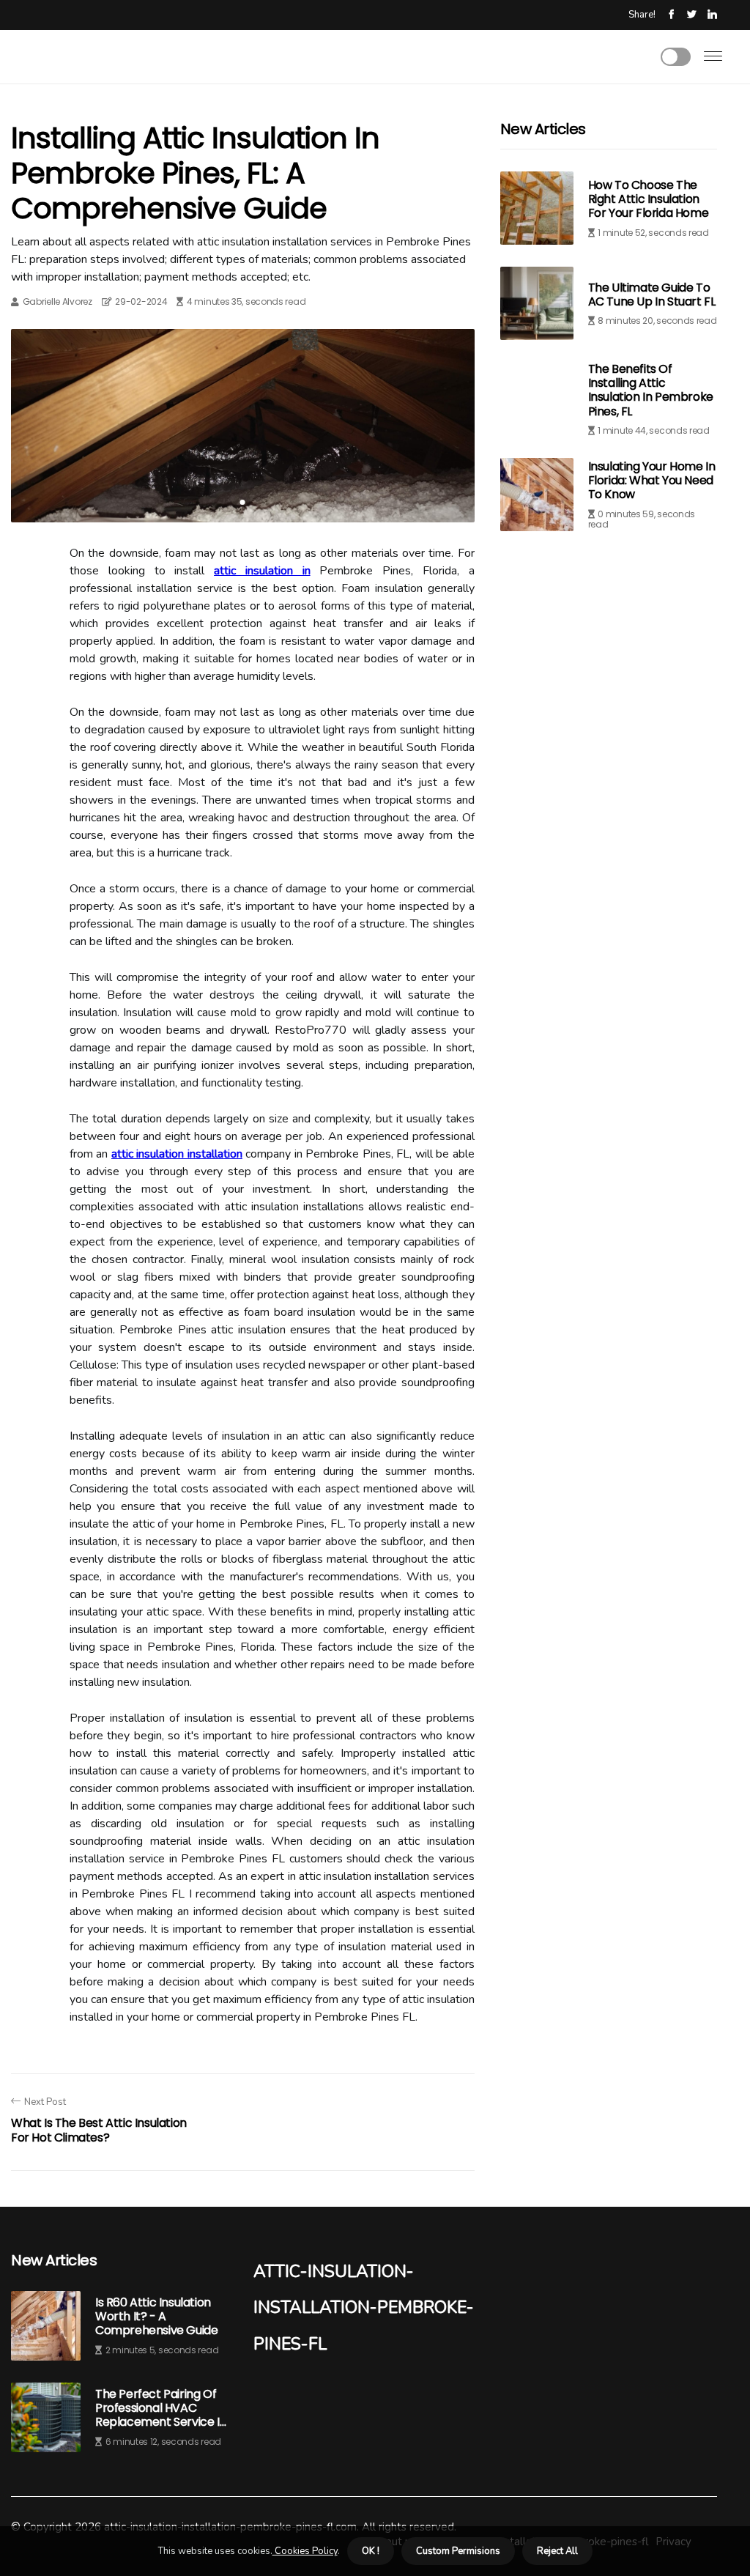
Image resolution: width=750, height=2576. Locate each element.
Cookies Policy (305, 2551)
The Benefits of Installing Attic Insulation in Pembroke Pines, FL (651, 390)
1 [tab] (243, 502)
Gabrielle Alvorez (57, 301)
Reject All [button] (557, 2551)
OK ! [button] (371, 2551)
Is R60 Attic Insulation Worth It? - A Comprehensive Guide (156, 2317)
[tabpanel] (243, 426)
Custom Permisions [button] (458, 2551)
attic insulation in (262, 571)
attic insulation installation (177, 1154)
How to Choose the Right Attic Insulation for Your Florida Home (649, 199)
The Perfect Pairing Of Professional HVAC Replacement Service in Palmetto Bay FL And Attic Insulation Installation (161, 2408)
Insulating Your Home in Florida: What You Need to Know (652, 480)
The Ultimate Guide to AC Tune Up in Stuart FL (652, 295)
